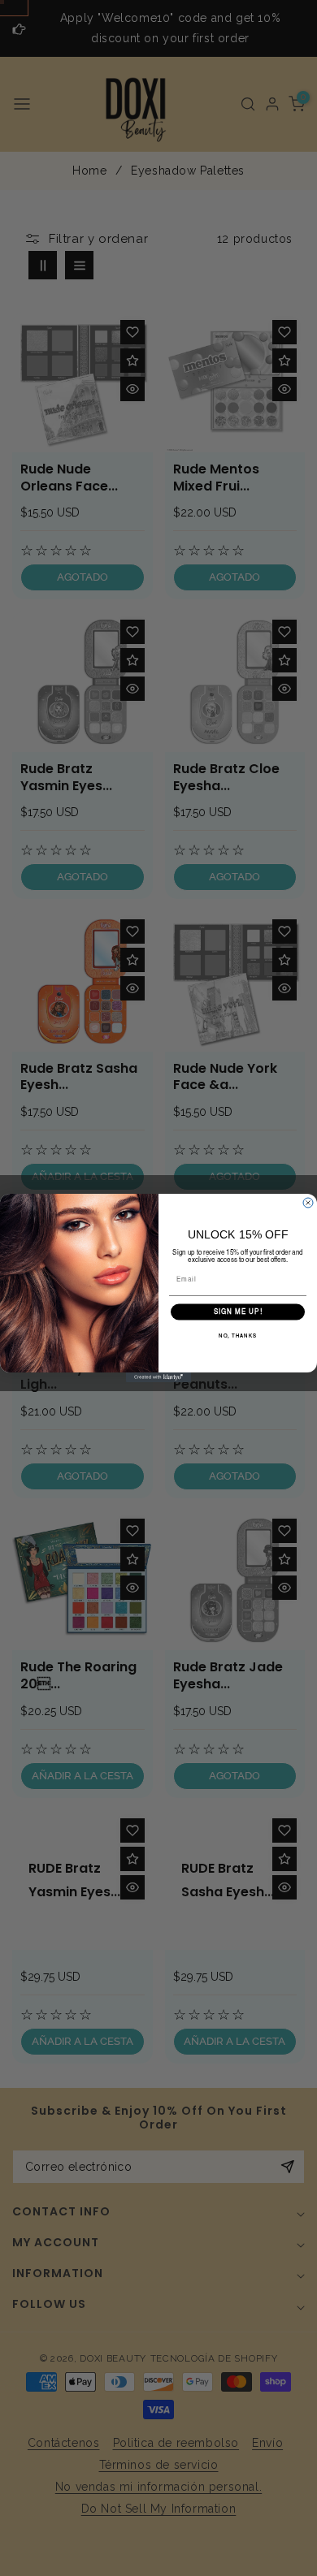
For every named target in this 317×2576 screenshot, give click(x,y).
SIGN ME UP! (238, 1312)
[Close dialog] (308, 1203)
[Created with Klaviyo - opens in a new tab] (158, 1377)
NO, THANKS (238, 1337)
